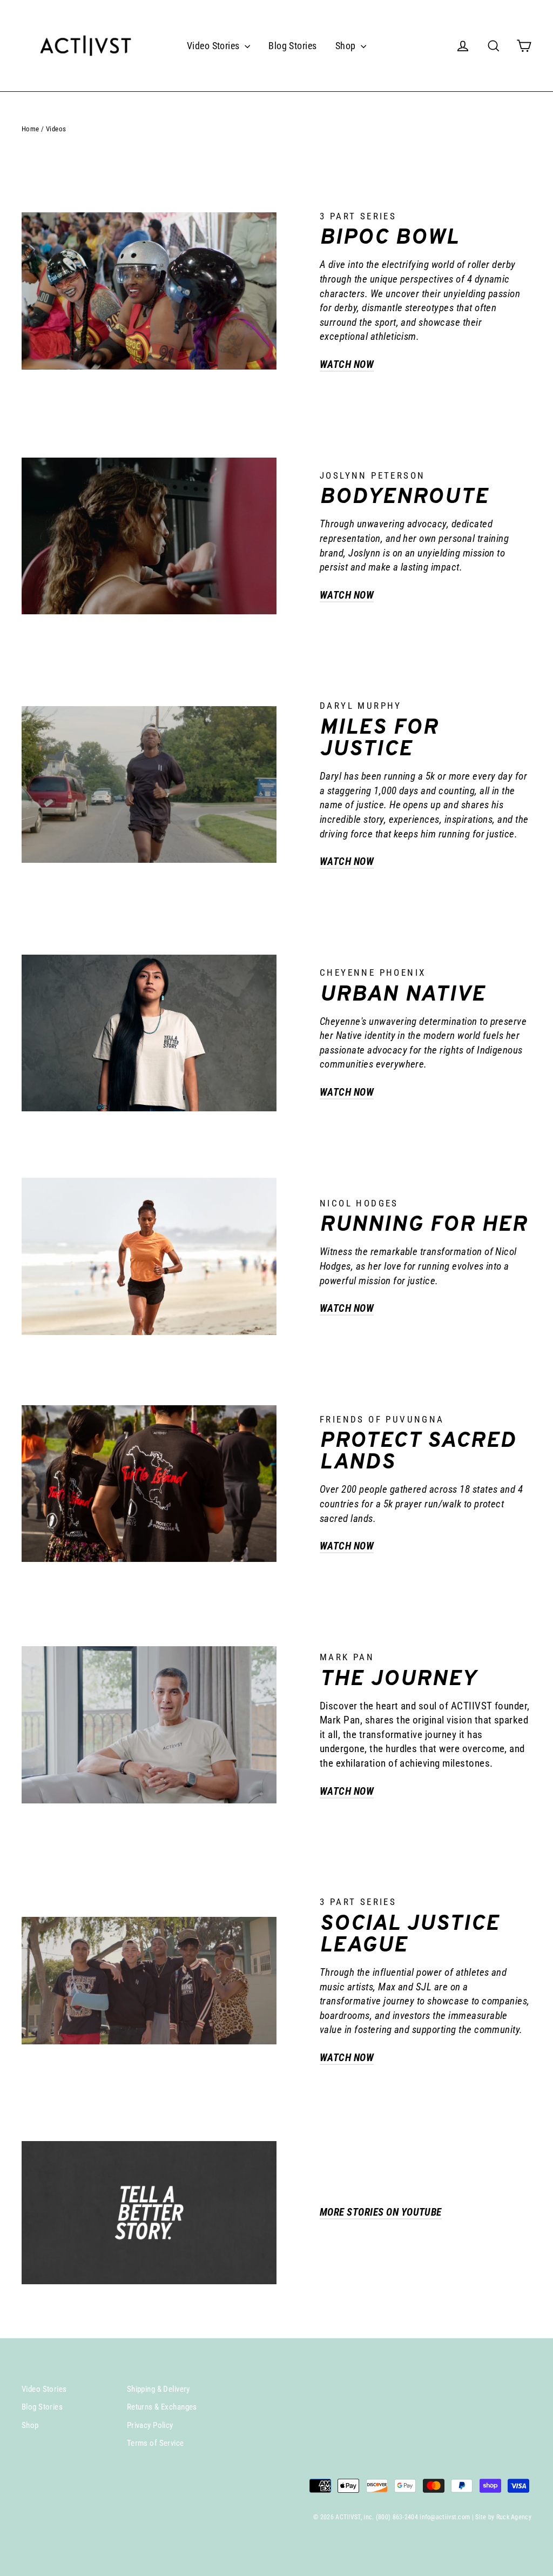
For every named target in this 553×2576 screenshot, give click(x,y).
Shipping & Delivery (159, 2389)
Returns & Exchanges (162, 2407)
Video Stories (214, 46)
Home (31, 129)
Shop (347, 46)
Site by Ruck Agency (503, 2517)
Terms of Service (156, 2443)
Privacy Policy (150, 2425)
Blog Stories (292, 46)
